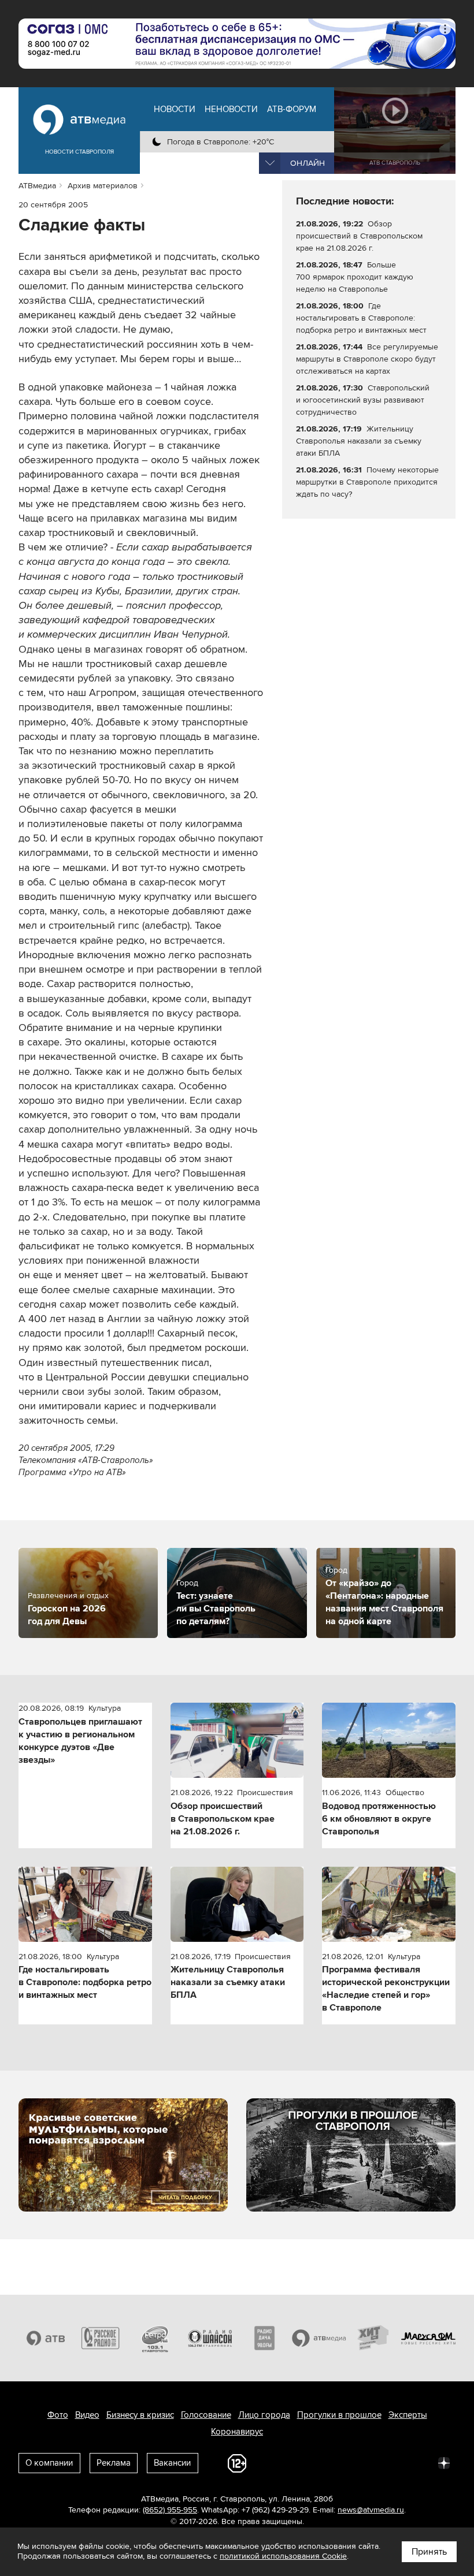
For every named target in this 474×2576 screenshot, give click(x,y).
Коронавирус (237, 2432)
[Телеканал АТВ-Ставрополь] (46, 2338)
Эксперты (408, 2415)
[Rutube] (419, 2462)
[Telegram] (317, 2462)
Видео (87, 2415)
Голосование (206, 2415)
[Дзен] (444, 2462)
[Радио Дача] (264, 2338)
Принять (429, 2552)
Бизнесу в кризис (140, 2415)
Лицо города (264, 2415)
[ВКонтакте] (291, 2462)
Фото (58, 2415)
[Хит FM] (374, 2338)
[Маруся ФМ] (429, 2338)
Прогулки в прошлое (339, 2415)
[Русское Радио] (101, 2338)
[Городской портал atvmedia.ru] (319, 2338)
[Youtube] (393, 2462)
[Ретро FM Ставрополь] (155, 2338)
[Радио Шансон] (210, 2338)
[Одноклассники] (342, 2462)
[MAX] (368, 2462)
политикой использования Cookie (283, 2556)
